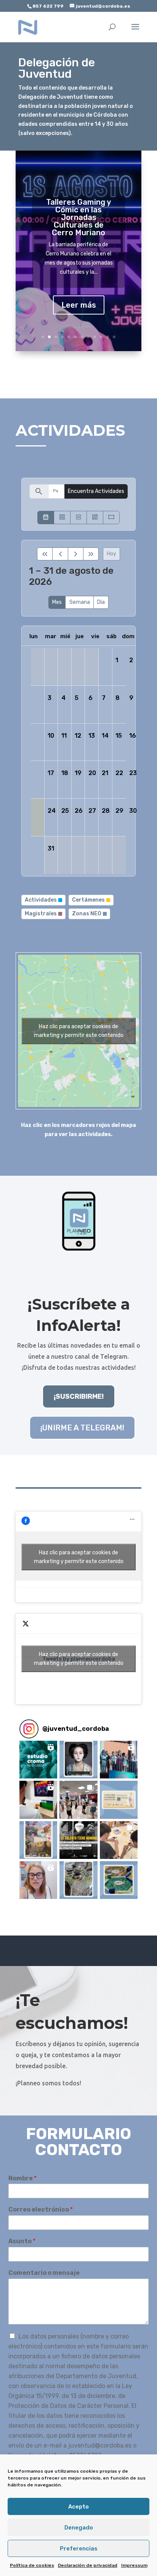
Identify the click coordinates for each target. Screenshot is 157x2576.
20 (92, 773)
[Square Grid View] (62, 518)
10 (101, 337)
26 (79, 811)
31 (51, 848)
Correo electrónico (41, 2209)
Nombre (22, 2178)
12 (114, 337)
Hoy (111, 554)
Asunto (22, 2241)
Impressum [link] (134, 2565)
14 (105, 736)
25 (65, 811)
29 (119, 811)
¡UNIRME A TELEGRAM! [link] (82, 1428)
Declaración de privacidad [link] (88, 2565)
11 (108, 337)
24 (52, 811)
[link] (28, 27)
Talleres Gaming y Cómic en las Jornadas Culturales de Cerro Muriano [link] (78, 217)
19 (78, 773)
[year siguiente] (91, 554)
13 (92, 736)
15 (119, 736)
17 (51, 773)
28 (106, 811)
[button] (38, 1760)
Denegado (79, 2528)
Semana (80, 602)
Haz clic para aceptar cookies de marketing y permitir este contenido (79, 1031)
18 (65, 773)
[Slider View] (111, 518)
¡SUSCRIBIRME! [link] (79, 1396)
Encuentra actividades (96, 491)
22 (119, 773)
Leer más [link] (79, 305)
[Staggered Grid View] (95, 518)
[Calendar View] (46, 518)
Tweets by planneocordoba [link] (79, 1659)
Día (101, 602)
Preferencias (79, 2549)
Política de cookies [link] (32, 2565)
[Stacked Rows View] (78, 518)
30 (133, 811)
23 (133, 773)
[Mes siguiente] (76, 554)
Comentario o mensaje (44, 2273)
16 (133, 736)
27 (92, 811)
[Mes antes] (60, 554)
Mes (57, 602)
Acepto (78, 2507)
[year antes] (45, 554)
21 (105, 773)
